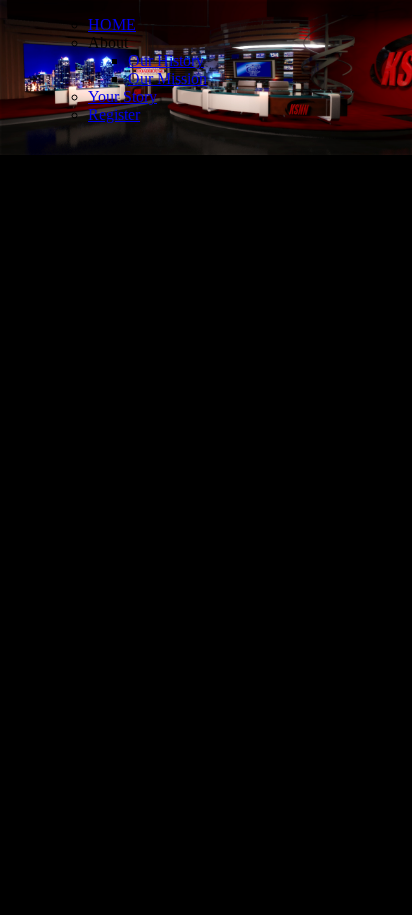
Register (114, 114)
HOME (112, 24)
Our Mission (167, 78)
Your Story (122, 96)
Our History (166, 60)
